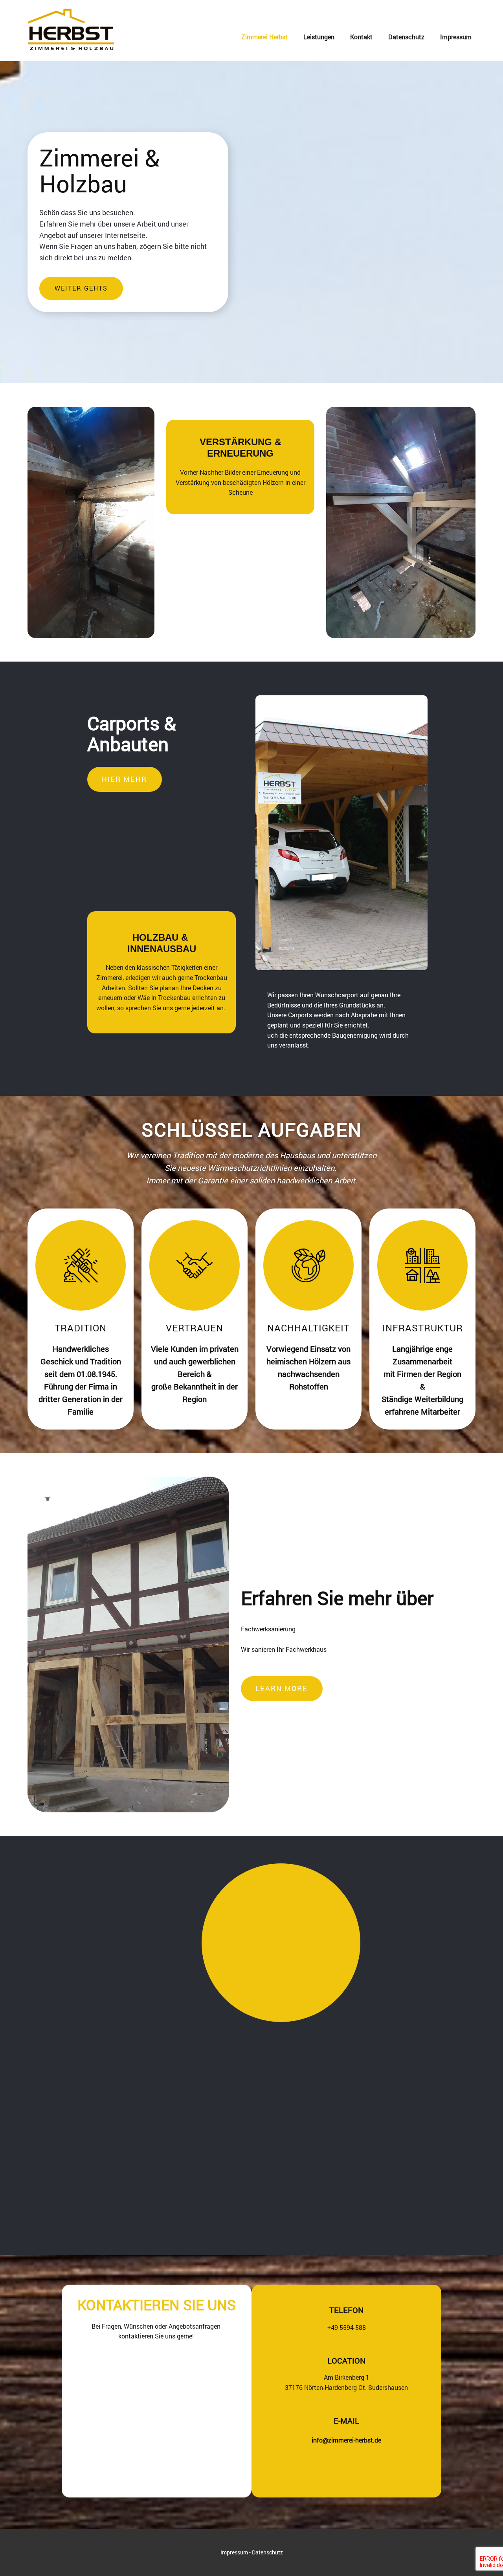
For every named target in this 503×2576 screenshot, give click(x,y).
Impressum (456, 37)
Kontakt (361, 37)
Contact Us (80, 2096)
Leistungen (319, 37)
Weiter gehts (81, 288)
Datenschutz (406, 37)
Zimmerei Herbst (264, 37)
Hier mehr (124, 779)
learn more (282, 1688)
